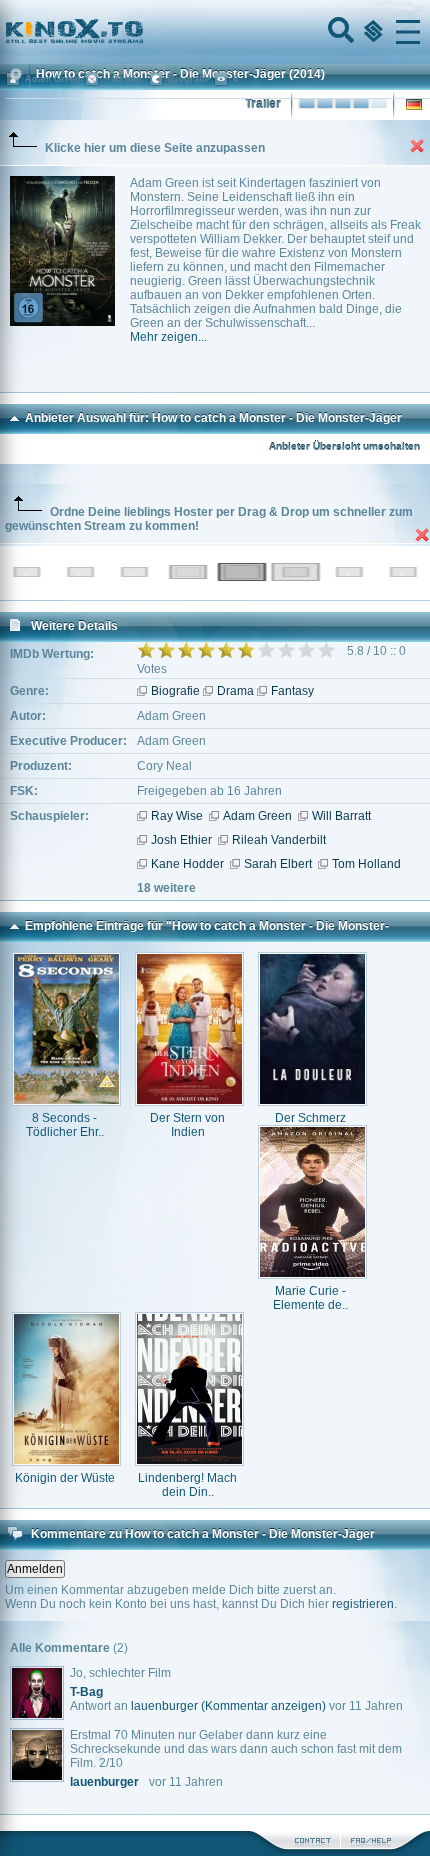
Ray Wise (177, 816)
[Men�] (408, 32)
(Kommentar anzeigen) (263, 1706)
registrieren (363, 1604)
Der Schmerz (310, 1118)
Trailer (263, 104)
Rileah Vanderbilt (279, 840)
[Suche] (339, 32)
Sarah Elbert (278, 864)
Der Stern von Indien (187, 1125)
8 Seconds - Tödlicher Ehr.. (65, 1125)
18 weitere (166, 888)
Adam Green (257, 816)
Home (142, 32)
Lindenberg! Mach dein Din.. (187, 1485)
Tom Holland (366, 864)
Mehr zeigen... (168, 337)
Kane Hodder (187, 864)
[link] (215, 32)
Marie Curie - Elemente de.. (310, 1298)
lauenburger (164, 1706)
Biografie (175, 691)
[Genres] (371, 32)
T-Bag (86, 1692)
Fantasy (292, 691)
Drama (235, 691)
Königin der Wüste (65, 1478)
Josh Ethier (181, 840)
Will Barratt (341, 816)
